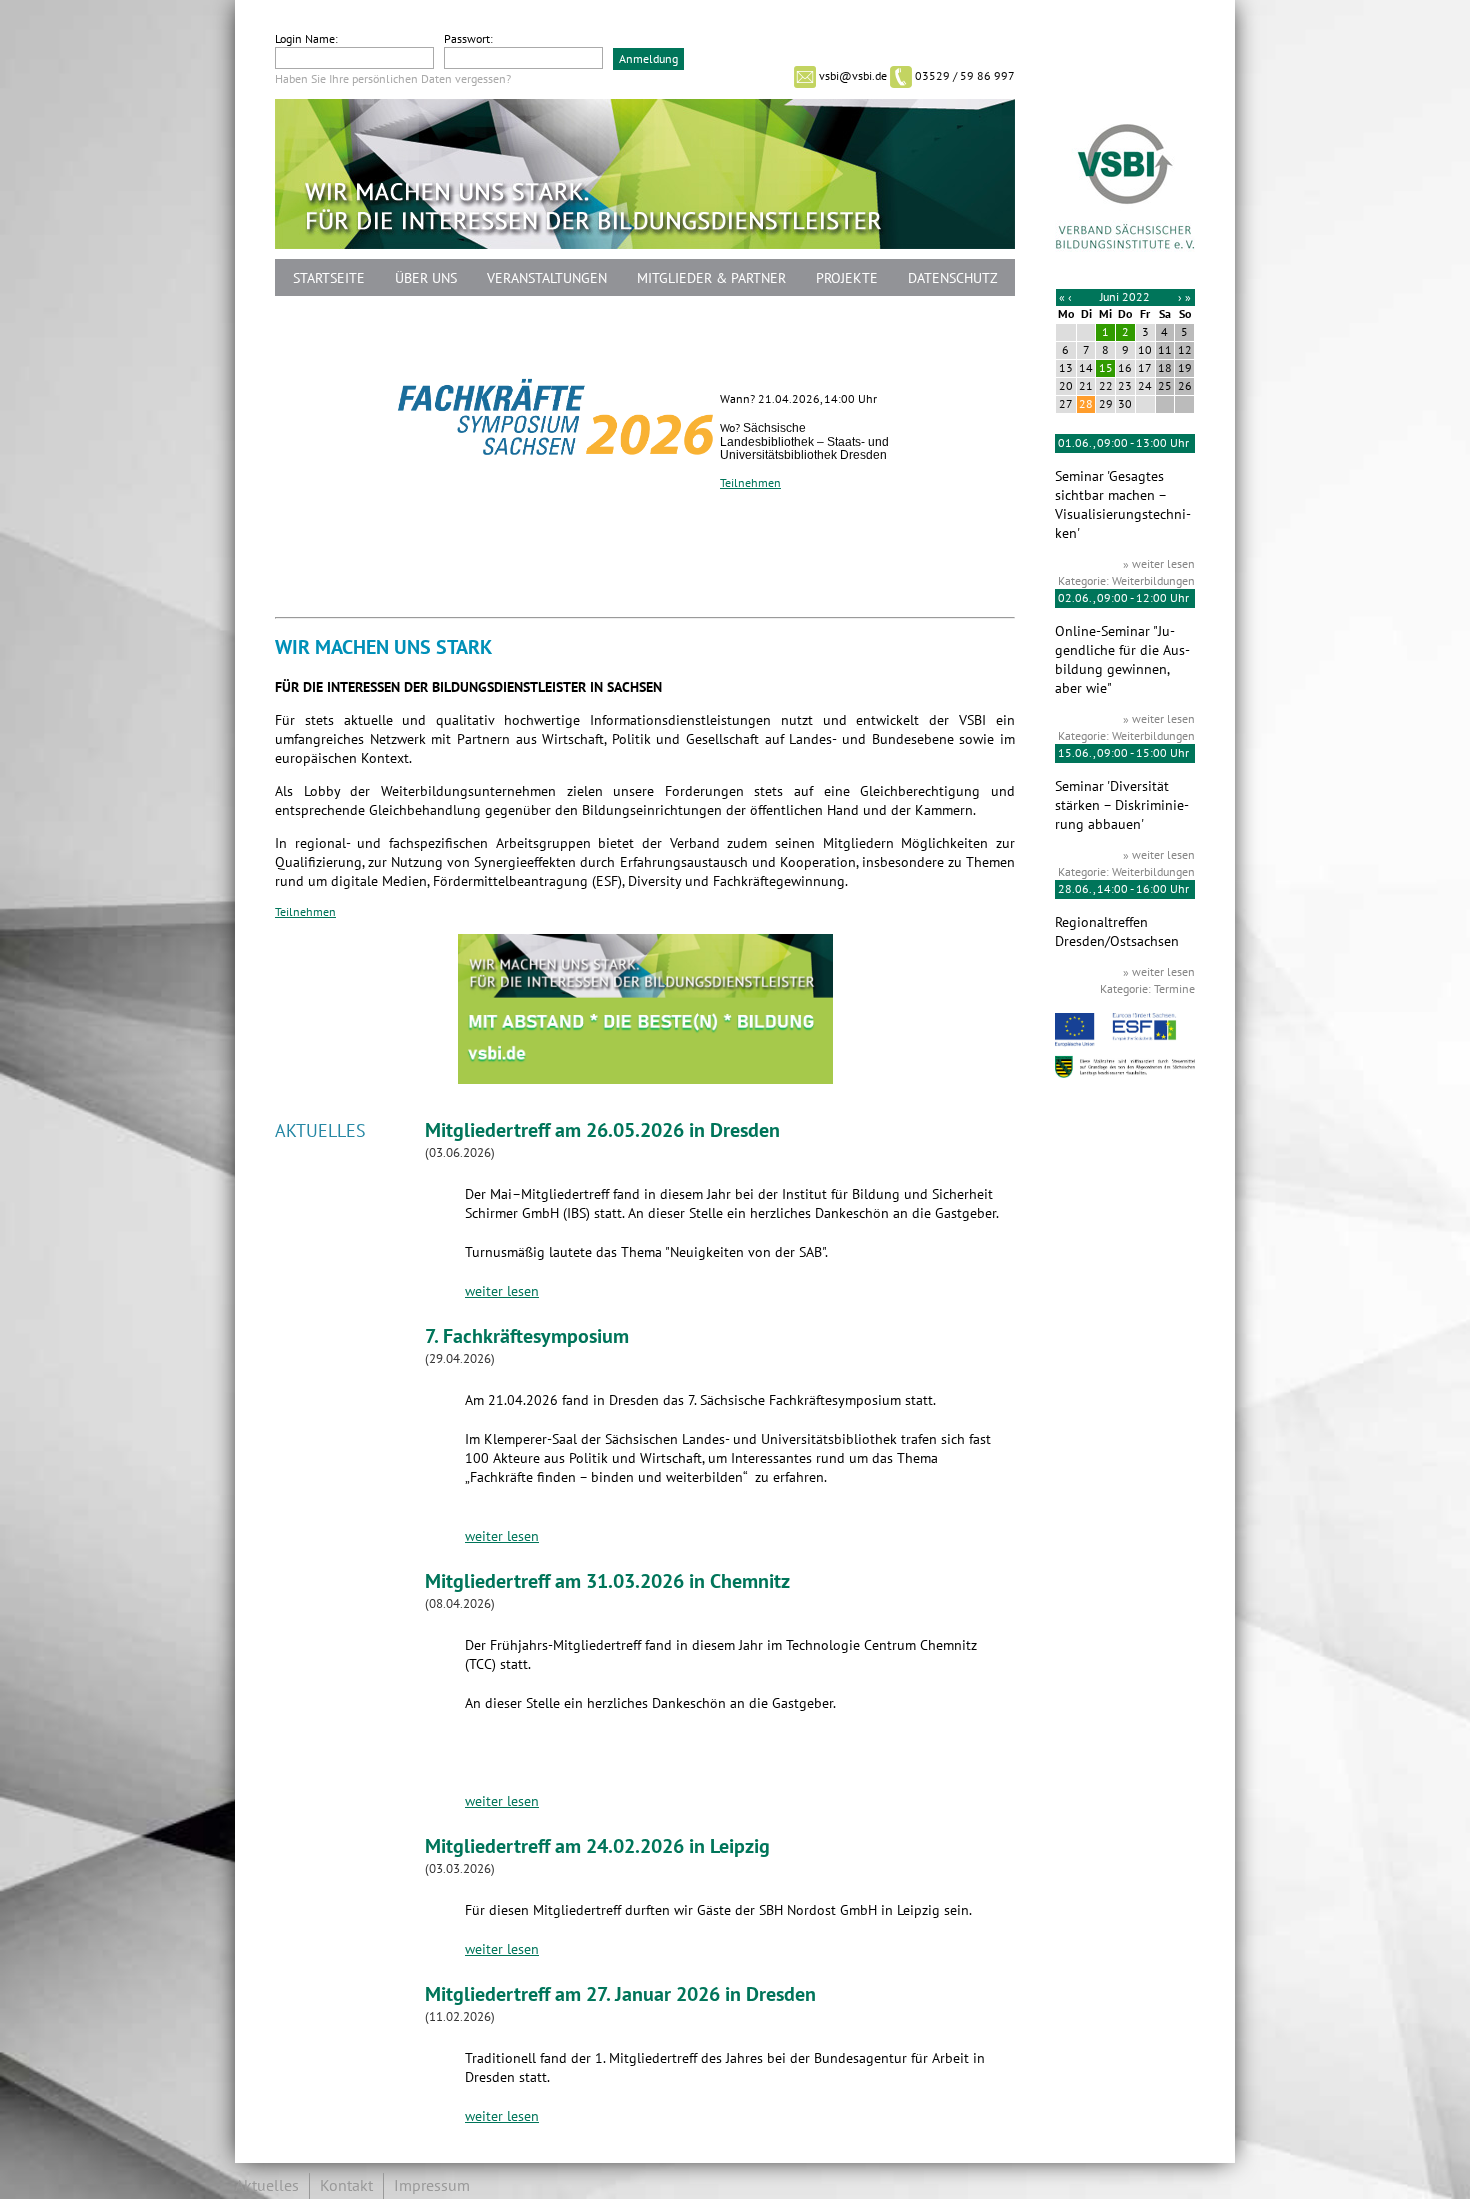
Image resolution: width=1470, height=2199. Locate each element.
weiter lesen (502, 1291)
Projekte (847, 278)
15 (1106, 368)
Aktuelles (267, 2186)
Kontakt (346, 2186)
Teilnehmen (750, 483)
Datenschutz (953, 278)
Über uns (426, 278)
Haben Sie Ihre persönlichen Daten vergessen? (393, 79)
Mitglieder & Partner (711, 278)
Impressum (432, 2186)
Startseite (329, 278)
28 (1086, 404)
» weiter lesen (1159, 564)
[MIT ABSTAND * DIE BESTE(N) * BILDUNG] (645, 1079)
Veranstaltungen (547, 278)
